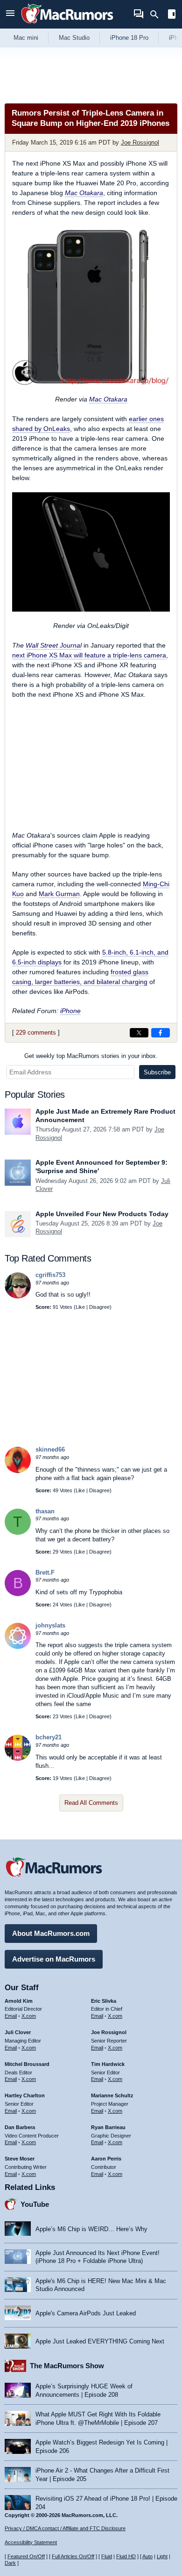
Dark (10, 2563)
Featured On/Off (26, 2556)
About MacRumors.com (51, 1933)
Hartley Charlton (25, 2095)
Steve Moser (20, 2159)
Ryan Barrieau (108, 2127)
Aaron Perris (106, 2159)
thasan (45, 1511)
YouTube (35, 2204)
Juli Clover (18, 2032)
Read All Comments (91, 1803)
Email (11, 2016)
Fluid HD (126, 2556)
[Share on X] (139, 1033)
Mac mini (26, 38)
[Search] (157, 15)
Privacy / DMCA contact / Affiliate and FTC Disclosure (65, 2528)
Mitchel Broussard (27, 2064)
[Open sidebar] (172, 15)
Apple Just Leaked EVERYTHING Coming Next (100, 2341)
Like (80, 1307)
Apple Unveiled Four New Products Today (102, 1214)
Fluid (107, 2556)
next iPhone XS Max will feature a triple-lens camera (89, 655)
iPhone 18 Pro (129, 38)
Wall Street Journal (54, 645)
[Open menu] (10, 14)
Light (162, 2556)
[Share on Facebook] (161, 1033)
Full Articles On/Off (73, 2556)
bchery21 (49, 1737)
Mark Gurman (59, 894)
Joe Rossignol (140, 142)
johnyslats (50, 1625)
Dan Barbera (20, 2127)
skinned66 (50, 1449)
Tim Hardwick (108, 2064)
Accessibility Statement (31, 2542)
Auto (147, 2556)
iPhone (70, 1011)
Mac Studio (74, 38)
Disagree (99, 1307)
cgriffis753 (50, 1275)
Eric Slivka (104, 2001)
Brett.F (45, 1573)
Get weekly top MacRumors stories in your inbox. (91, 1056)
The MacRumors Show (67, 2366)
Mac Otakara (84, 193)
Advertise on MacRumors (54, 1959)
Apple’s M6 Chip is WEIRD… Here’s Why (91, 2229)
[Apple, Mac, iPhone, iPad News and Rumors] (67, 25)
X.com (29, 2016)
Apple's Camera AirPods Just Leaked (86, 2313)
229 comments (36, 1033)
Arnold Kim (19, 2001)
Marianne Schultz (112, 2095)
